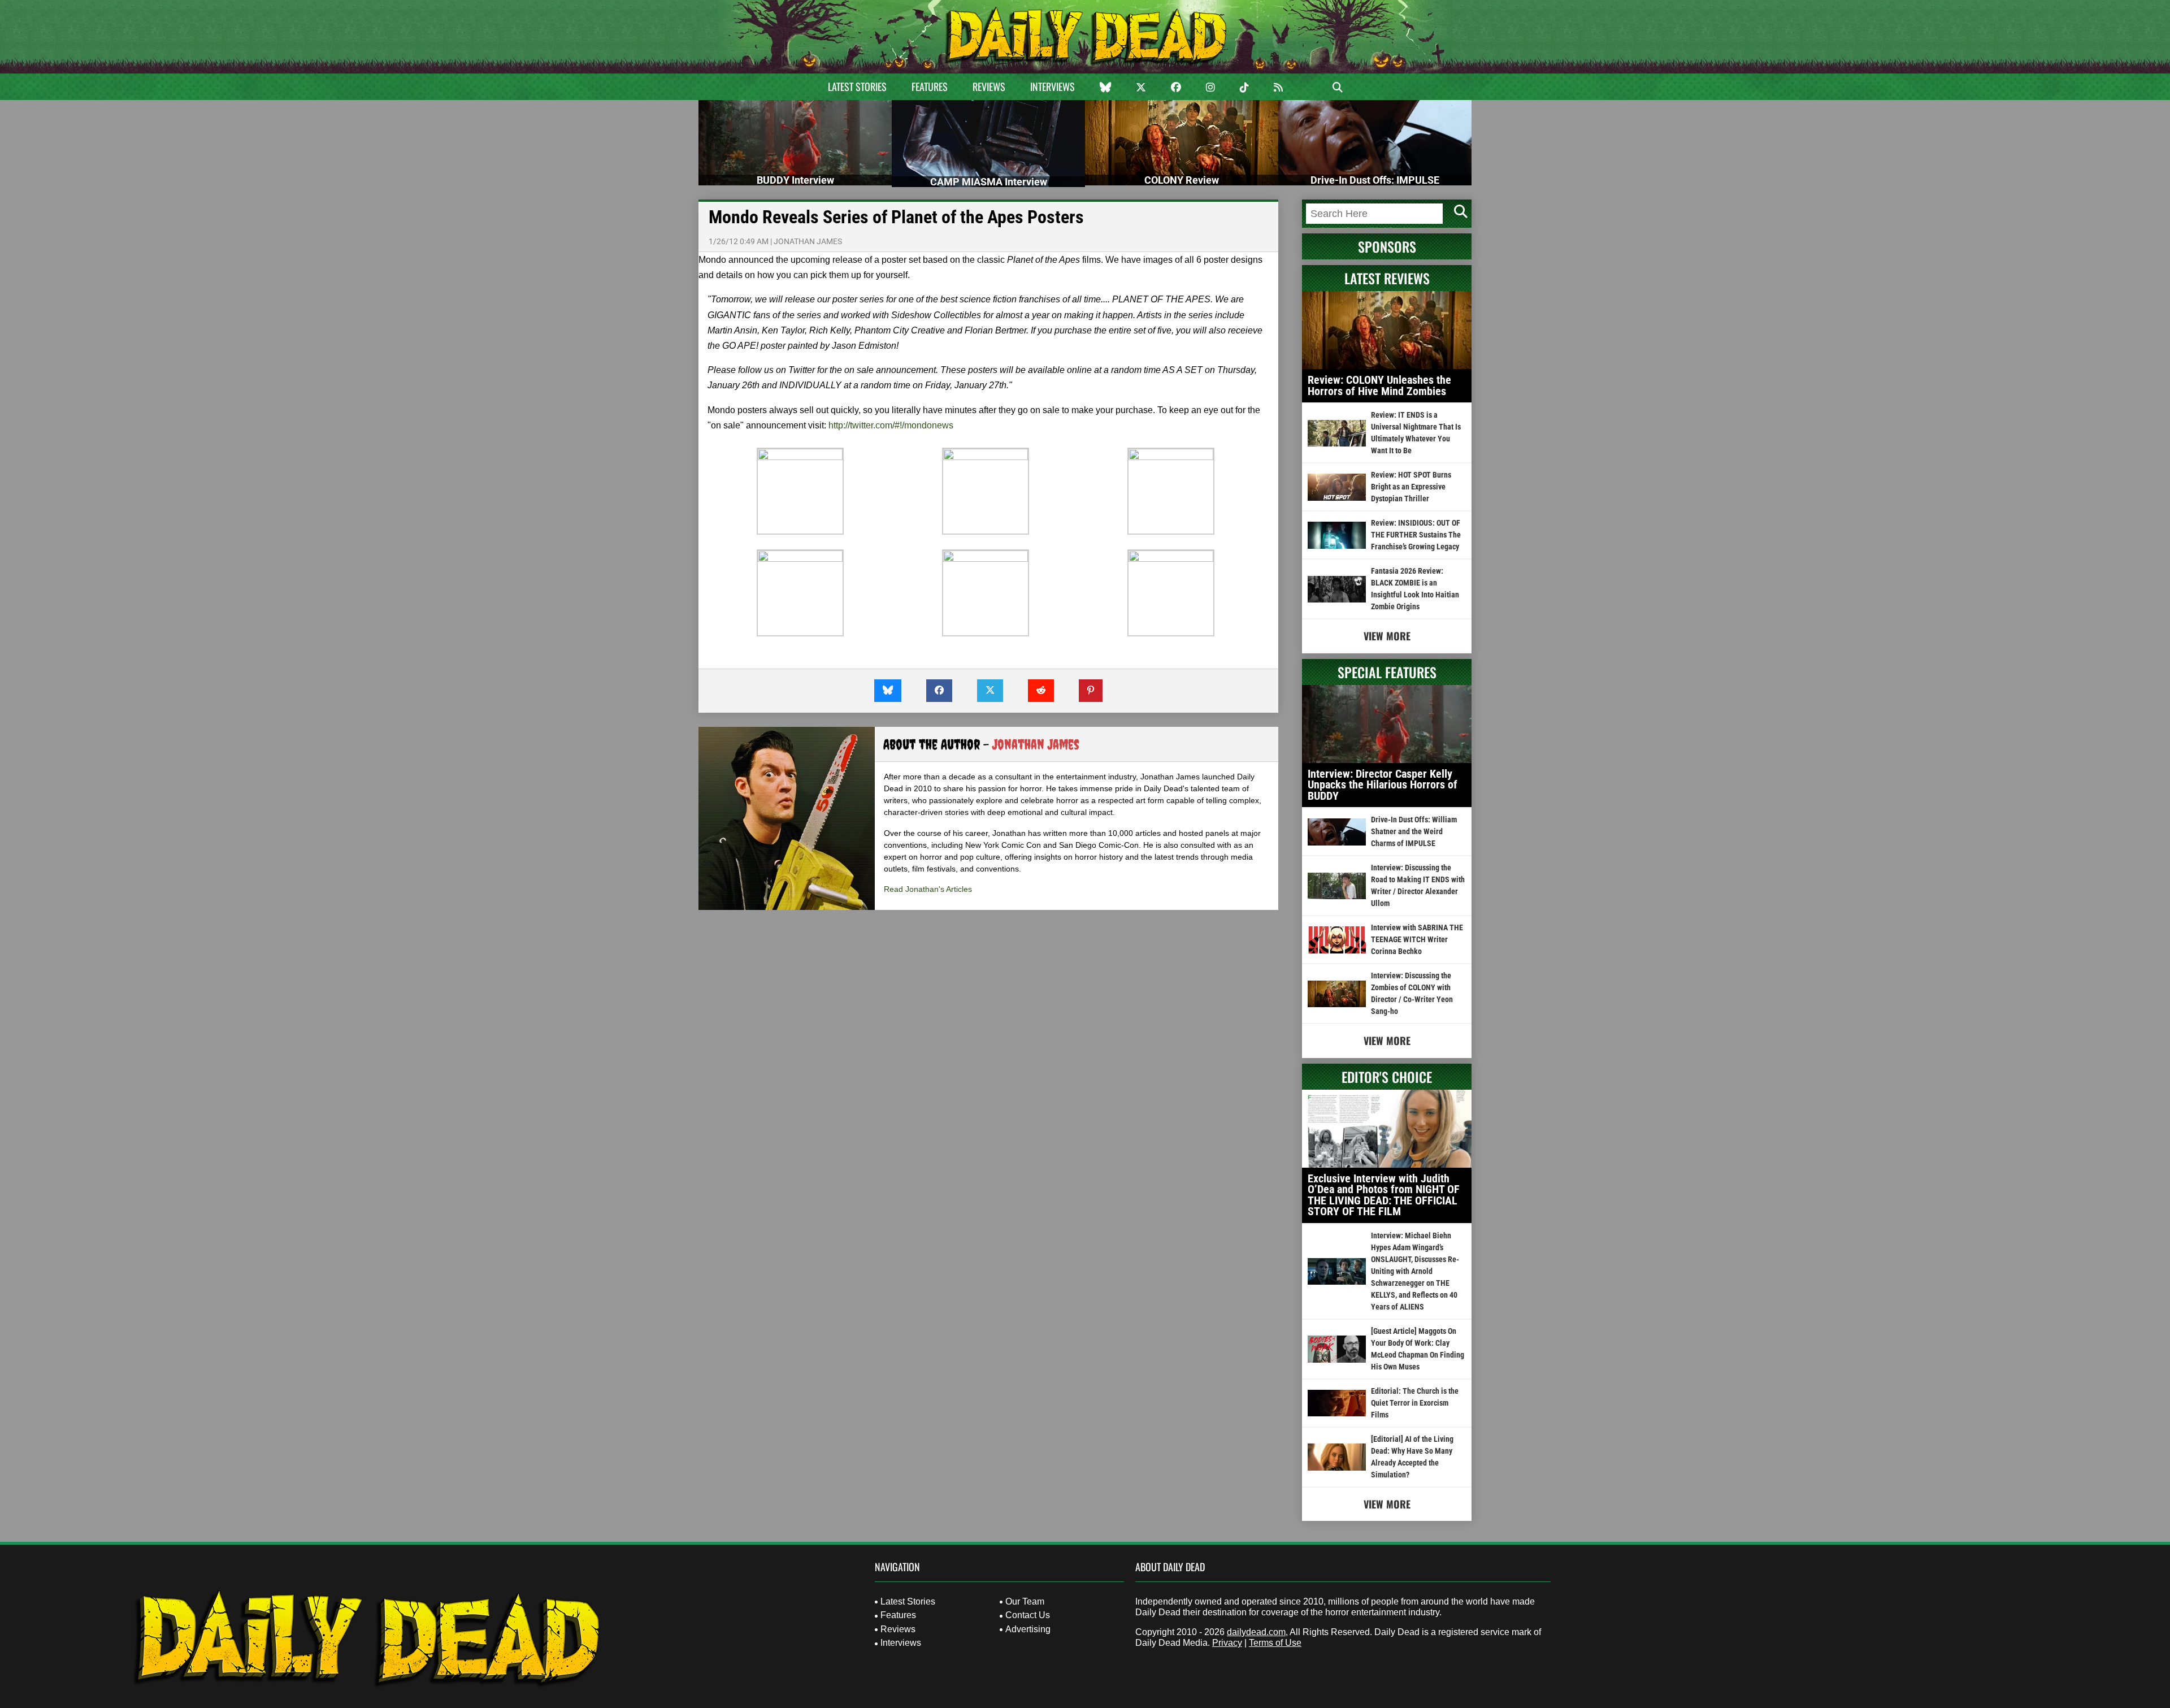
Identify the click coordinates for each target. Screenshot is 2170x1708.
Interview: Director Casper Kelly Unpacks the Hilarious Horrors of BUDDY (1383, 785)
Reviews (989, 86)
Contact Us (1028, 1615)
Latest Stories (857, 86)
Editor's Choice (1387, 1077)
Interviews (1053, 86)
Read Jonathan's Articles (928, 889)
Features (930, 86)
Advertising (1028, 1629)
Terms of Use (1275, 1643)
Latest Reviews (1387, 278)
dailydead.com (1256, 1632)
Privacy (1227, 1643)
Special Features (1387, 672)
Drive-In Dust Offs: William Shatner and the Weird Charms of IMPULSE (1414, 831)
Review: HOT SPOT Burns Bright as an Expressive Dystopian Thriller (1411, 487)
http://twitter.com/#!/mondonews (891, 425)
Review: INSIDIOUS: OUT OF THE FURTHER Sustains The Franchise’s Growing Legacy (1416, 535)
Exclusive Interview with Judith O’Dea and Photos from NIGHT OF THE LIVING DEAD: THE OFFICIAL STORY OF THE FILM (1384, 1195)
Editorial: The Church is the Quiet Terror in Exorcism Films (1415, 1403)
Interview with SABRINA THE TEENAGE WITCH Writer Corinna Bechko (1417, 939)
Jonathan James (808, 241)
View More (1387, 636)
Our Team (1025, 1601)
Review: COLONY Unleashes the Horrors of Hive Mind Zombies (1379, 385)
